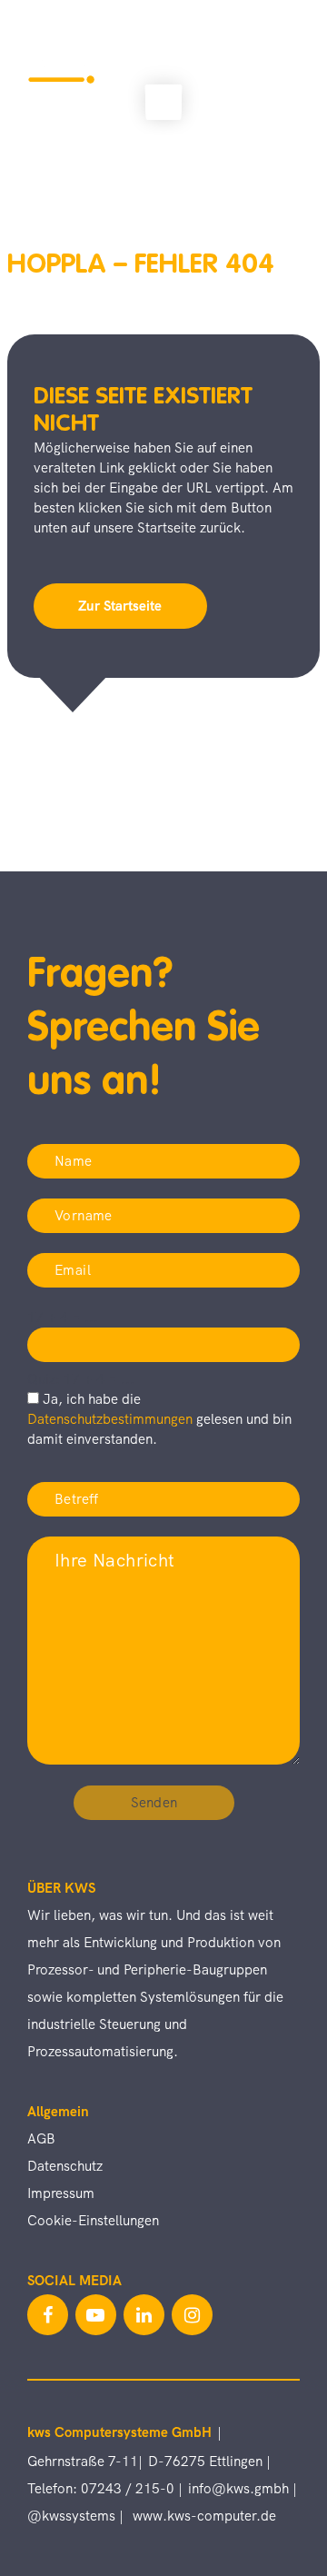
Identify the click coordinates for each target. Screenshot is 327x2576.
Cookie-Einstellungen (93, 2221)
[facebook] (48, 2315)
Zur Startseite (120, 606)
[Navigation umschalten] (279, 64)
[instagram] (192, 2315)
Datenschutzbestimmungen (112, 1419)
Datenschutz (65, 2166)
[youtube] (96, 2315)
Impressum (61, 2193)
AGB (41, 2139)
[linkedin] (144, 2315)
